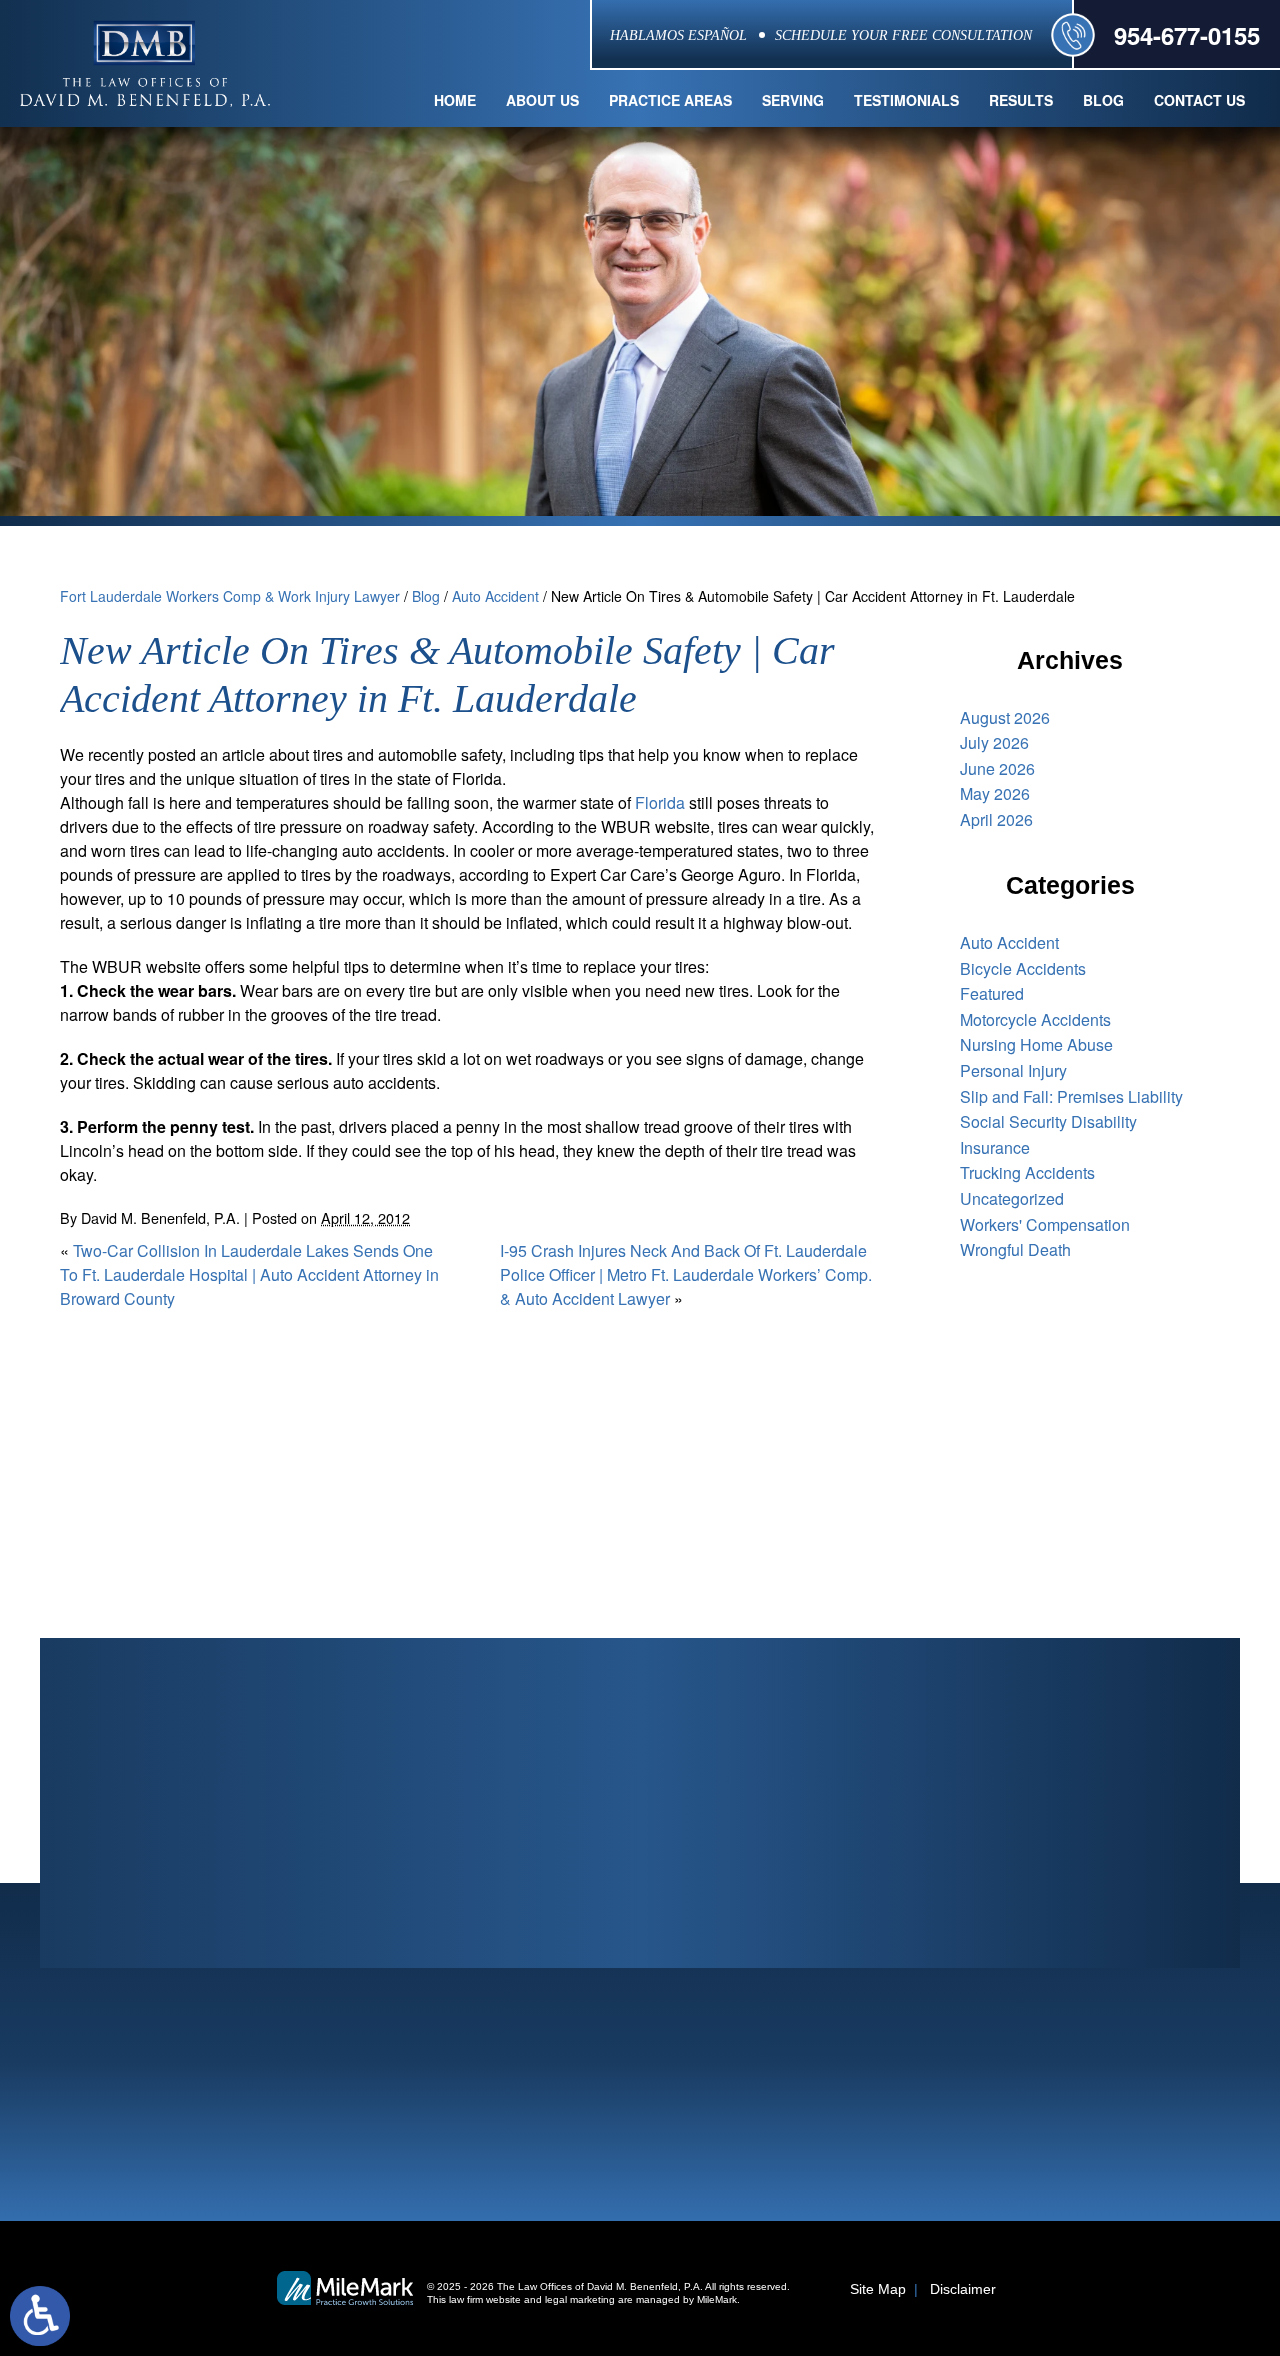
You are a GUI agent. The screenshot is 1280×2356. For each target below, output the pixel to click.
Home (455, 100)
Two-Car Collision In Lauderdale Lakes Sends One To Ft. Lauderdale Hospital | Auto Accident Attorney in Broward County (249, 1274)
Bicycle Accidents (1023, 968)
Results (1021, 100)
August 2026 (1005, 717)
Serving (793, 100)
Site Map (878, 2289)
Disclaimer (963, 2289)
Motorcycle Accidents (1035, 1019)
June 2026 (997, 768)
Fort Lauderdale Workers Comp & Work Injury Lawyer (230, 596)
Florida (660, 802)
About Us (542, 100)
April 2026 (996, 819)
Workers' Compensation (1045, 1224)
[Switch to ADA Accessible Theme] (40, 2316)
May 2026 (995, 793)
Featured (992, 993)
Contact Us (1199, 100)
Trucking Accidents (1027, 1172)
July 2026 (994, 742)
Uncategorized (1012, 1198)
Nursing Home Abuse (1036, 1044)
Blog (1103, 100)
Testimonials (906, 100)
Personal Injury (1013, 1070)
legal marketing (580, 2299)
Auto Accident (495, 596)
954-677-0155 (1187, 35)
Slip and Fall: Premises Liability (1071, 1096)
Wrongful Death (1015, 1249)
